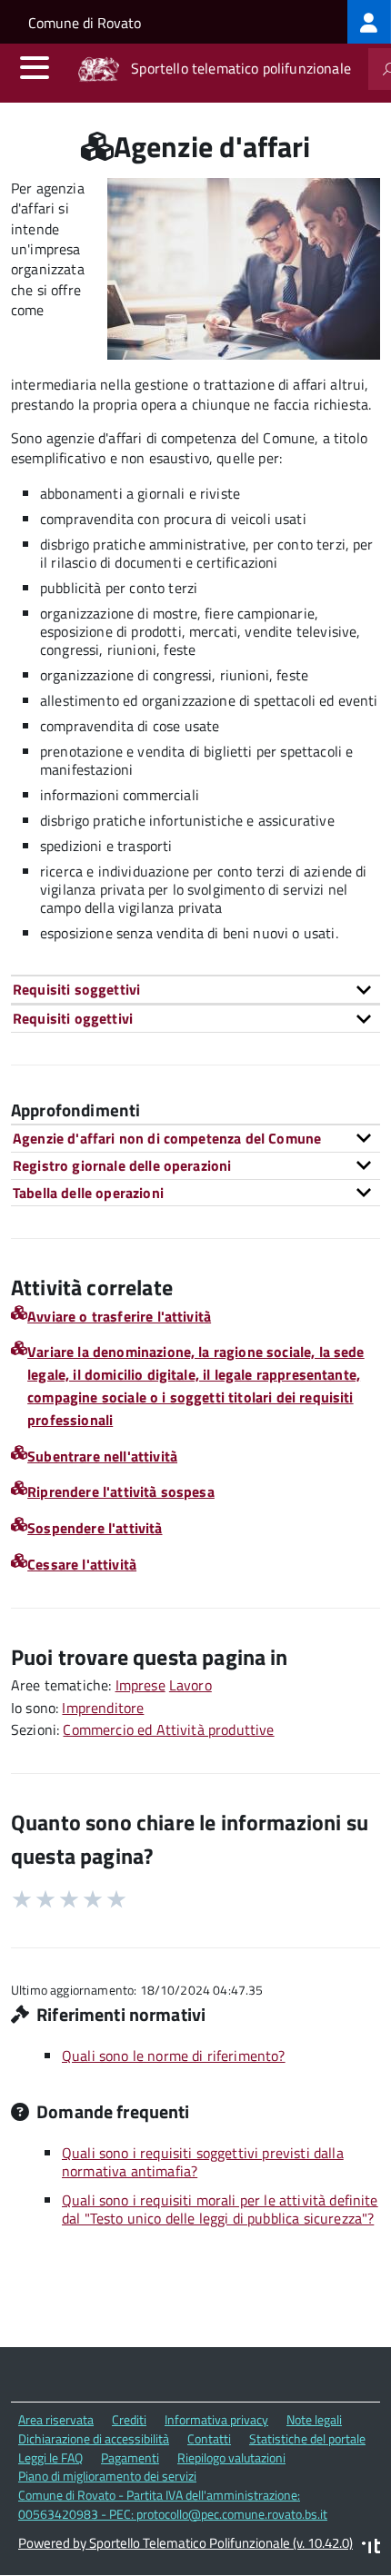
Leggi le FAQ (50, 2457)
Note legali (314, 2419)
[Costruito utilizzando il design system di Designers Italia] (371, 2548)
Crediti (129, 2419)
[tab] (195, 989)
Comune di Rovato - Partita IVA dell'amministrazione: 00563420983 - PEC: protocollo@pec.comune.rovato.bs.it (173, 2504)
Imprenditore (103, 1708)
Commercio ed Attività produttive (168, 1729)
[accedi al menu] (35, 67)
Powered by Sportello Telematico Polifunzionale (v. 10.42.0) (185, 2543)
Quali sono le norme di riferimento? (174, 2056)
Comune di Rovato (85, 23)
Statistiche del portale (307, 2438)
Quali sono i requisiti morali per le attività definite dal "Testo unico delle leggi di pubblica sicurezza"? (220, 2209)
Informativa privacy (216, 2419)
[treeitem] (369, 22)
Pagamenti (130, 2457)
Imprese (140, 1685)
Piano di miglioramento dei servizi (107, 2476)
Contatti (209, 2438)
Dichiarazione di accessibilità (94, 2438)
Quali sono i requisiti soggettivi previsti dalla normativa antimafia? (203, 2162)
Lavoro (190, 1685)
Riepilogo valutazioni (231, 2457)
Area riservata (56, 2419)
